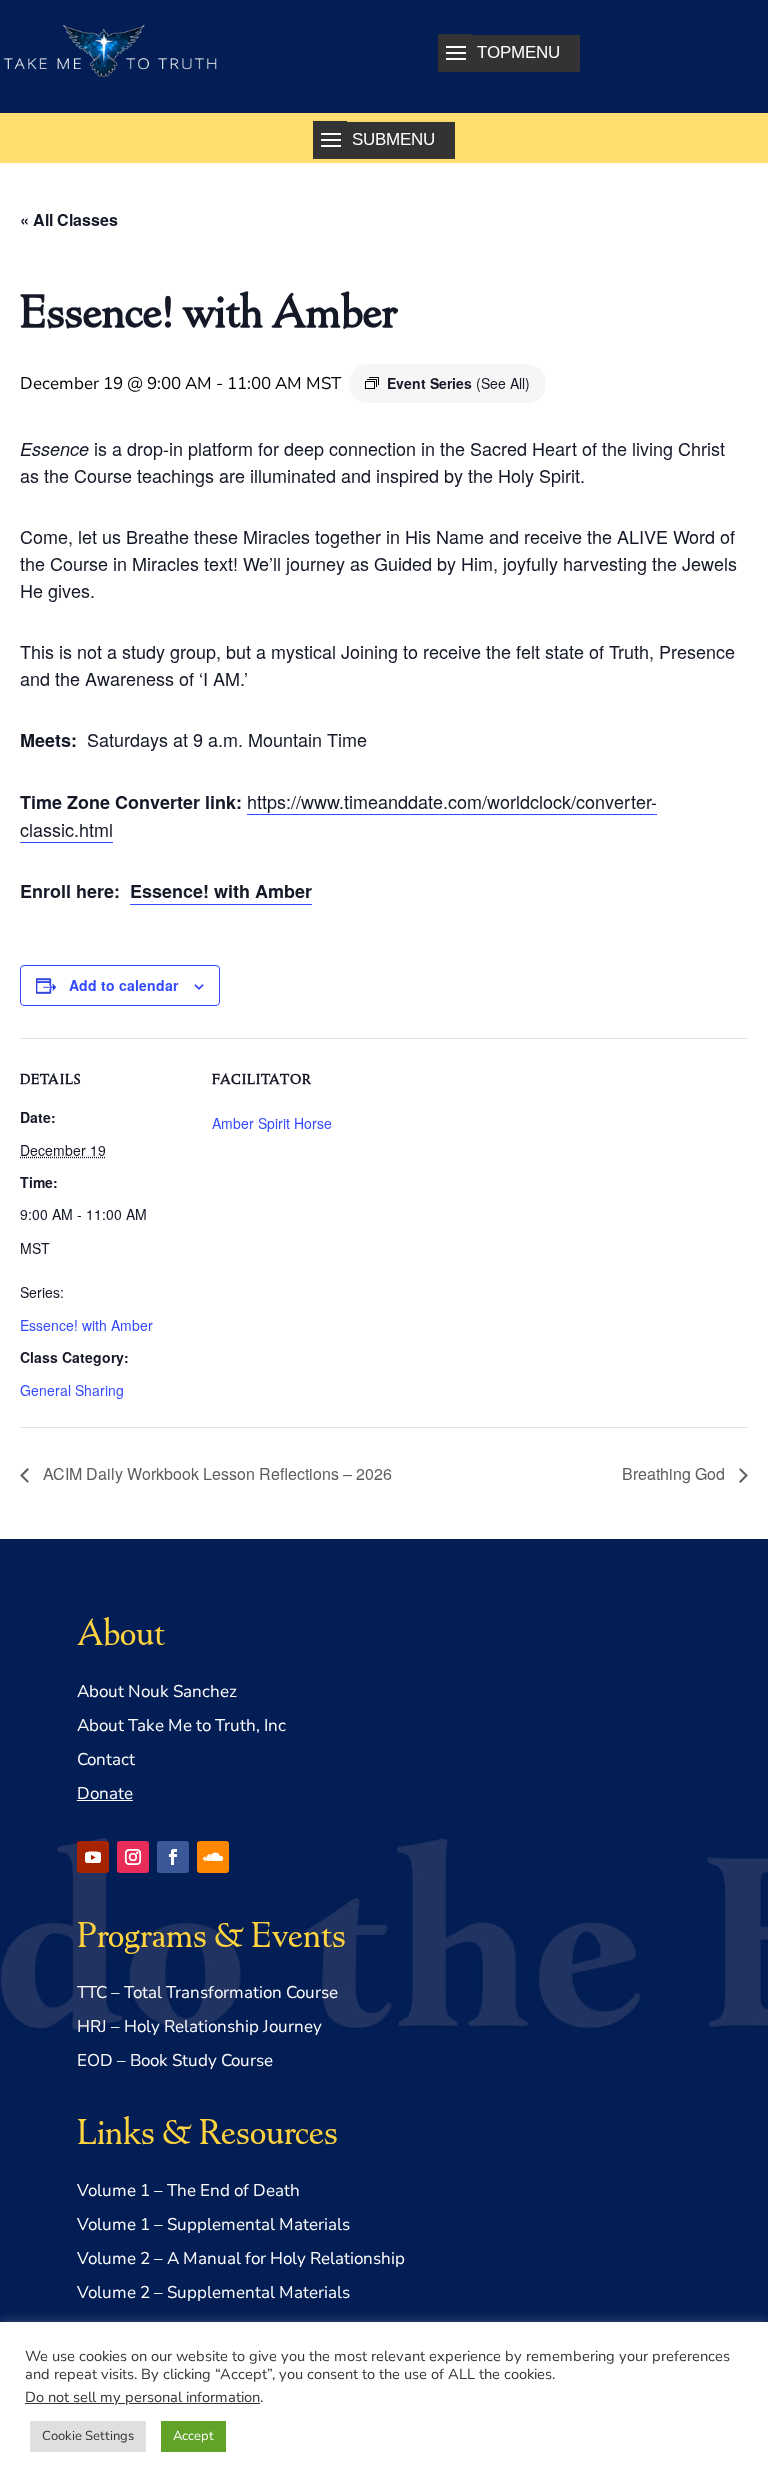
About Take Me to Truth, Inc (181, 1725)
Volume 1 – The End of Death (188, 2190)
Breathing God (675, 1473)
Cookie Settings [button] (88, 2436)
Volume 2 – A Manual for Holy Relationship (241, 2258)
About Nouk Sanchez (157, 1691)
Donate (105, 1793)
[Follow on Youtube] (93, 1857)
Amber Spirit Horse (272, 1123)
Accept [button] (193, 2436)
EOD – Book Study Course (175, 2060)
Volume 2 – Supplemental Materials (213, 2292)
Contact (106, 1759)
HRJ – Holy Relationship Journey (199, 2026)
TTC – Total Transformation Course (207, 1992)
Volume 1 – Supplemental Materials (213, 2224)
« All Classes (69, 219)
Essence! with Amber (221, 891)
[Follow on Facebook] (173, 1857)
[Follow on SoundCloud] (213, 1857)
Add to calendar (123, 985)
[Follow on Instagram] (133, 1857)
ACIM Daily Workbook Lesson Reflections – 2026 (215, 1473)
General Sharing (72, 1390)
